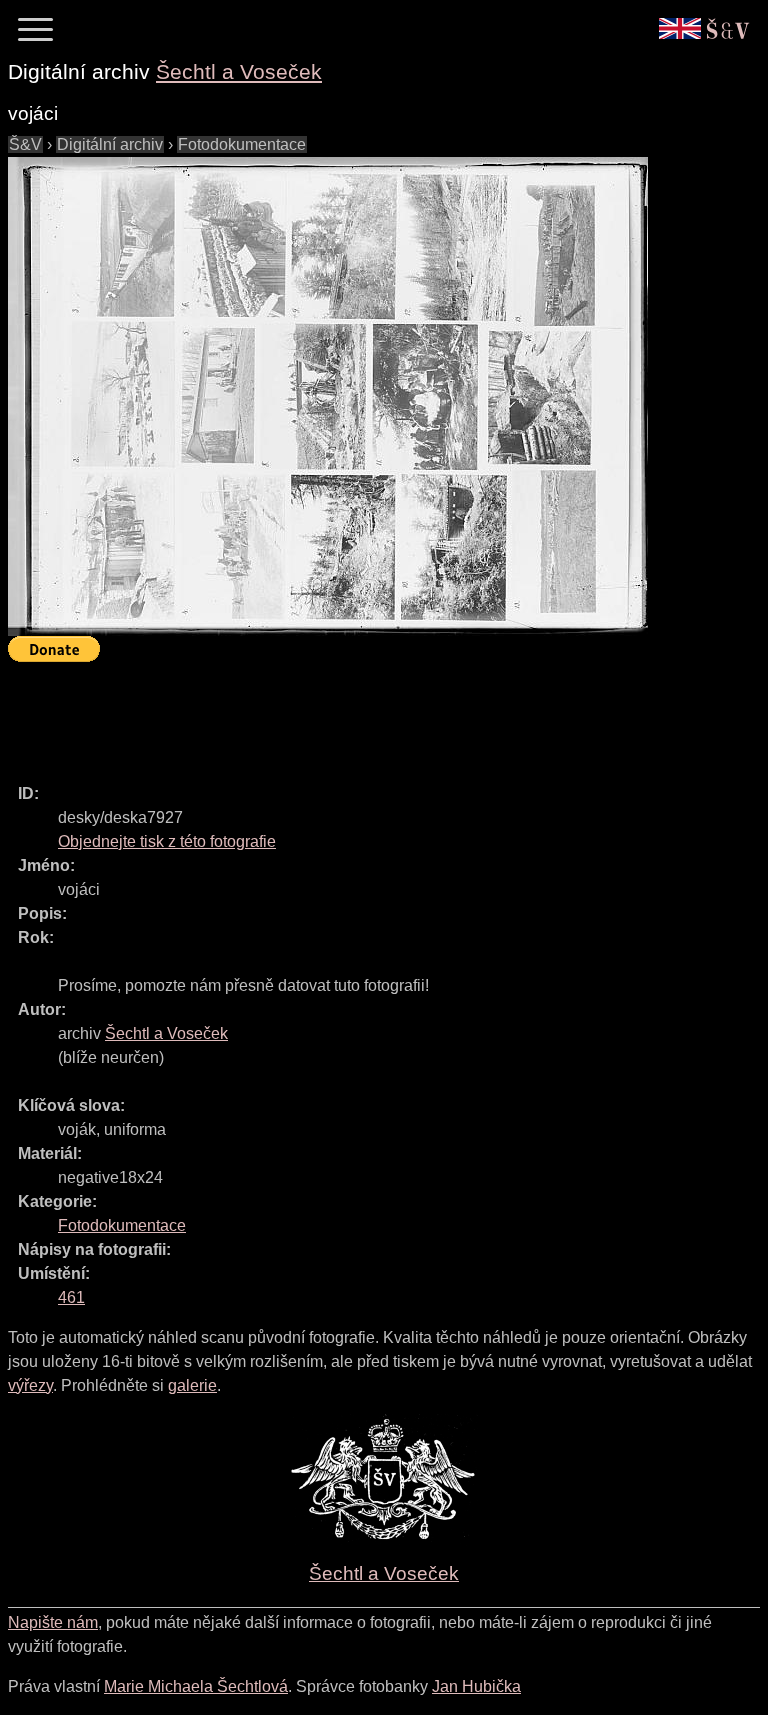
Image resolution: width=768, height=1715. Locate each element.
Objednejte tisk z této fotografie (167, 841)
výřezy (30, 1385)
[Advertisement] (372, 714)
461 (71, 1297)
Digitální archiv (110, 144)
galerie (192, 1385)
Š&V (25, 144)
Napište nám (53, 1622)
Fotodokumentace (242, 144)
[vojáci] (328, 396)
